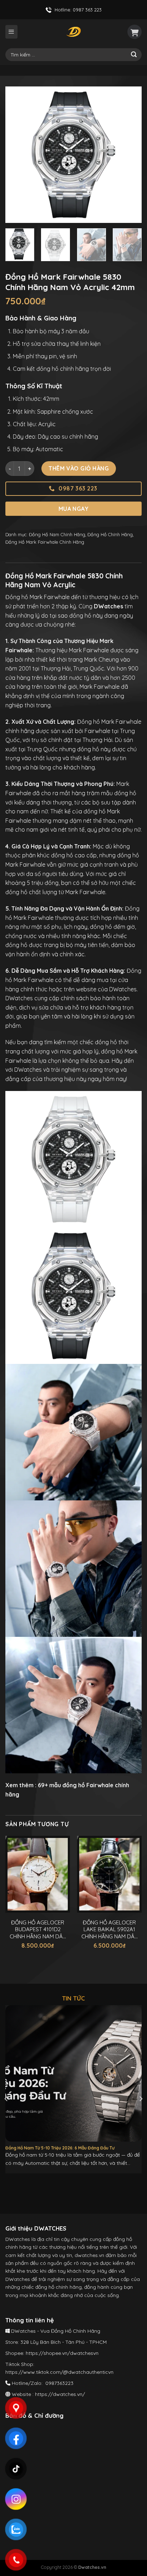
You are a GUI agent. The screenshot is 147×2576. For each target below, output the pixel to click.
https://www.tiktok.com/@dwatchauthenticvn (59, 2372)
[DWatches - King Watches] (73, 32)
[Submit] (134, 55)
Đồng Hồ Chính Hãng (110, 534)
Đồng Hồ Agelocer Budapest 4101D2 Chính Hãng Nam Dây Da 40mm (38, 1930)
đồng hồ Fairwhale (88, 1785)
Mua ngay (74, 509)
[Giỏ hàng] (135, 32)
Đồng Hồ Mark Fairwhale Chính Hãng (45, 542)
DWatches (123, 989)
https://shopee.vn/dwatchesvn (62, 2353)
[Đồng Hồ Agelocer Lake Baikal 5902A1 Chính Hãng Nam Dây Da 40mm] (109, 1874)
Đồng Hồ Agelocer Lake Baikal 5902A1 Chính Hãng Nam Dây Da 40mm (110, 1930)
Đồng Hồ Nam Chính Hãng (57, 534)
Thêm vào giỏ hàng (79, 468)
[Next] (130, 155)
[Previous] (17, 155)
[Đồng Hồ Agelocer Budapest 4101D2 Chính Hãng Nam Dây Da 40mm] (38, 1874)
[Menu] (11, 32)
